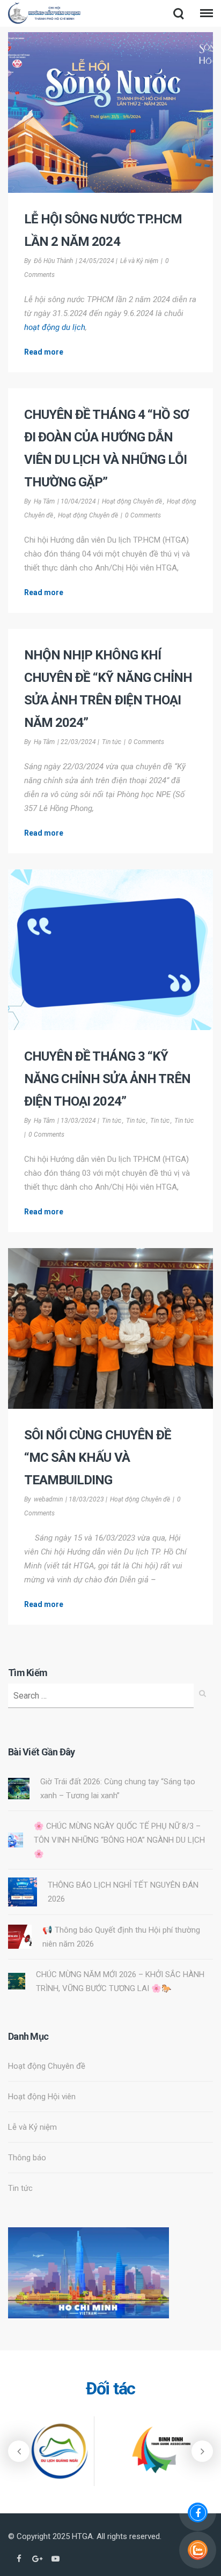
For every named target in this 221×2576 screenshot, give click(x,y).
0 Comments (143, 515)
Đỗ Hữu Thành (53, 261)
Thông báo (27, 2158)
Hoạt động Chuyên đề (132, 501)
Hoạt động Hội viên (42, 2097)
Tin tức (112, 742)
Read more (44, 352)
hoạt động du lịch (55, 327)
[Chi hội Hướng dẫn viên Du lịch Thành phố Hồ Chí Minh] (45, 15)
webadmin (48, 1499)
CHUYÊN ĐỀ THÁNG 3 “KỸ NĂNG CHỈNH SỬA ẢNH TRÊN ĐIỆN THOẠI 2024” (107, 1079)
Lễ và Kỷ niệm (139, 261)
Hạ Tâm (44, 501)
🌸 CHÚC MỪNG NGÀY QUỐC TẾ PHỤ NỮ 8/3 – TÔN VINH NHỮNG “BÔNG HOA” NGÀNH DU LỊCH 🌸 (119, 1840)
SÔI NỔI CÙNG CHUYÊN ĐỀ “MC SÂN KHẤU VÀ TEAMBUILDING (98, 1458)
